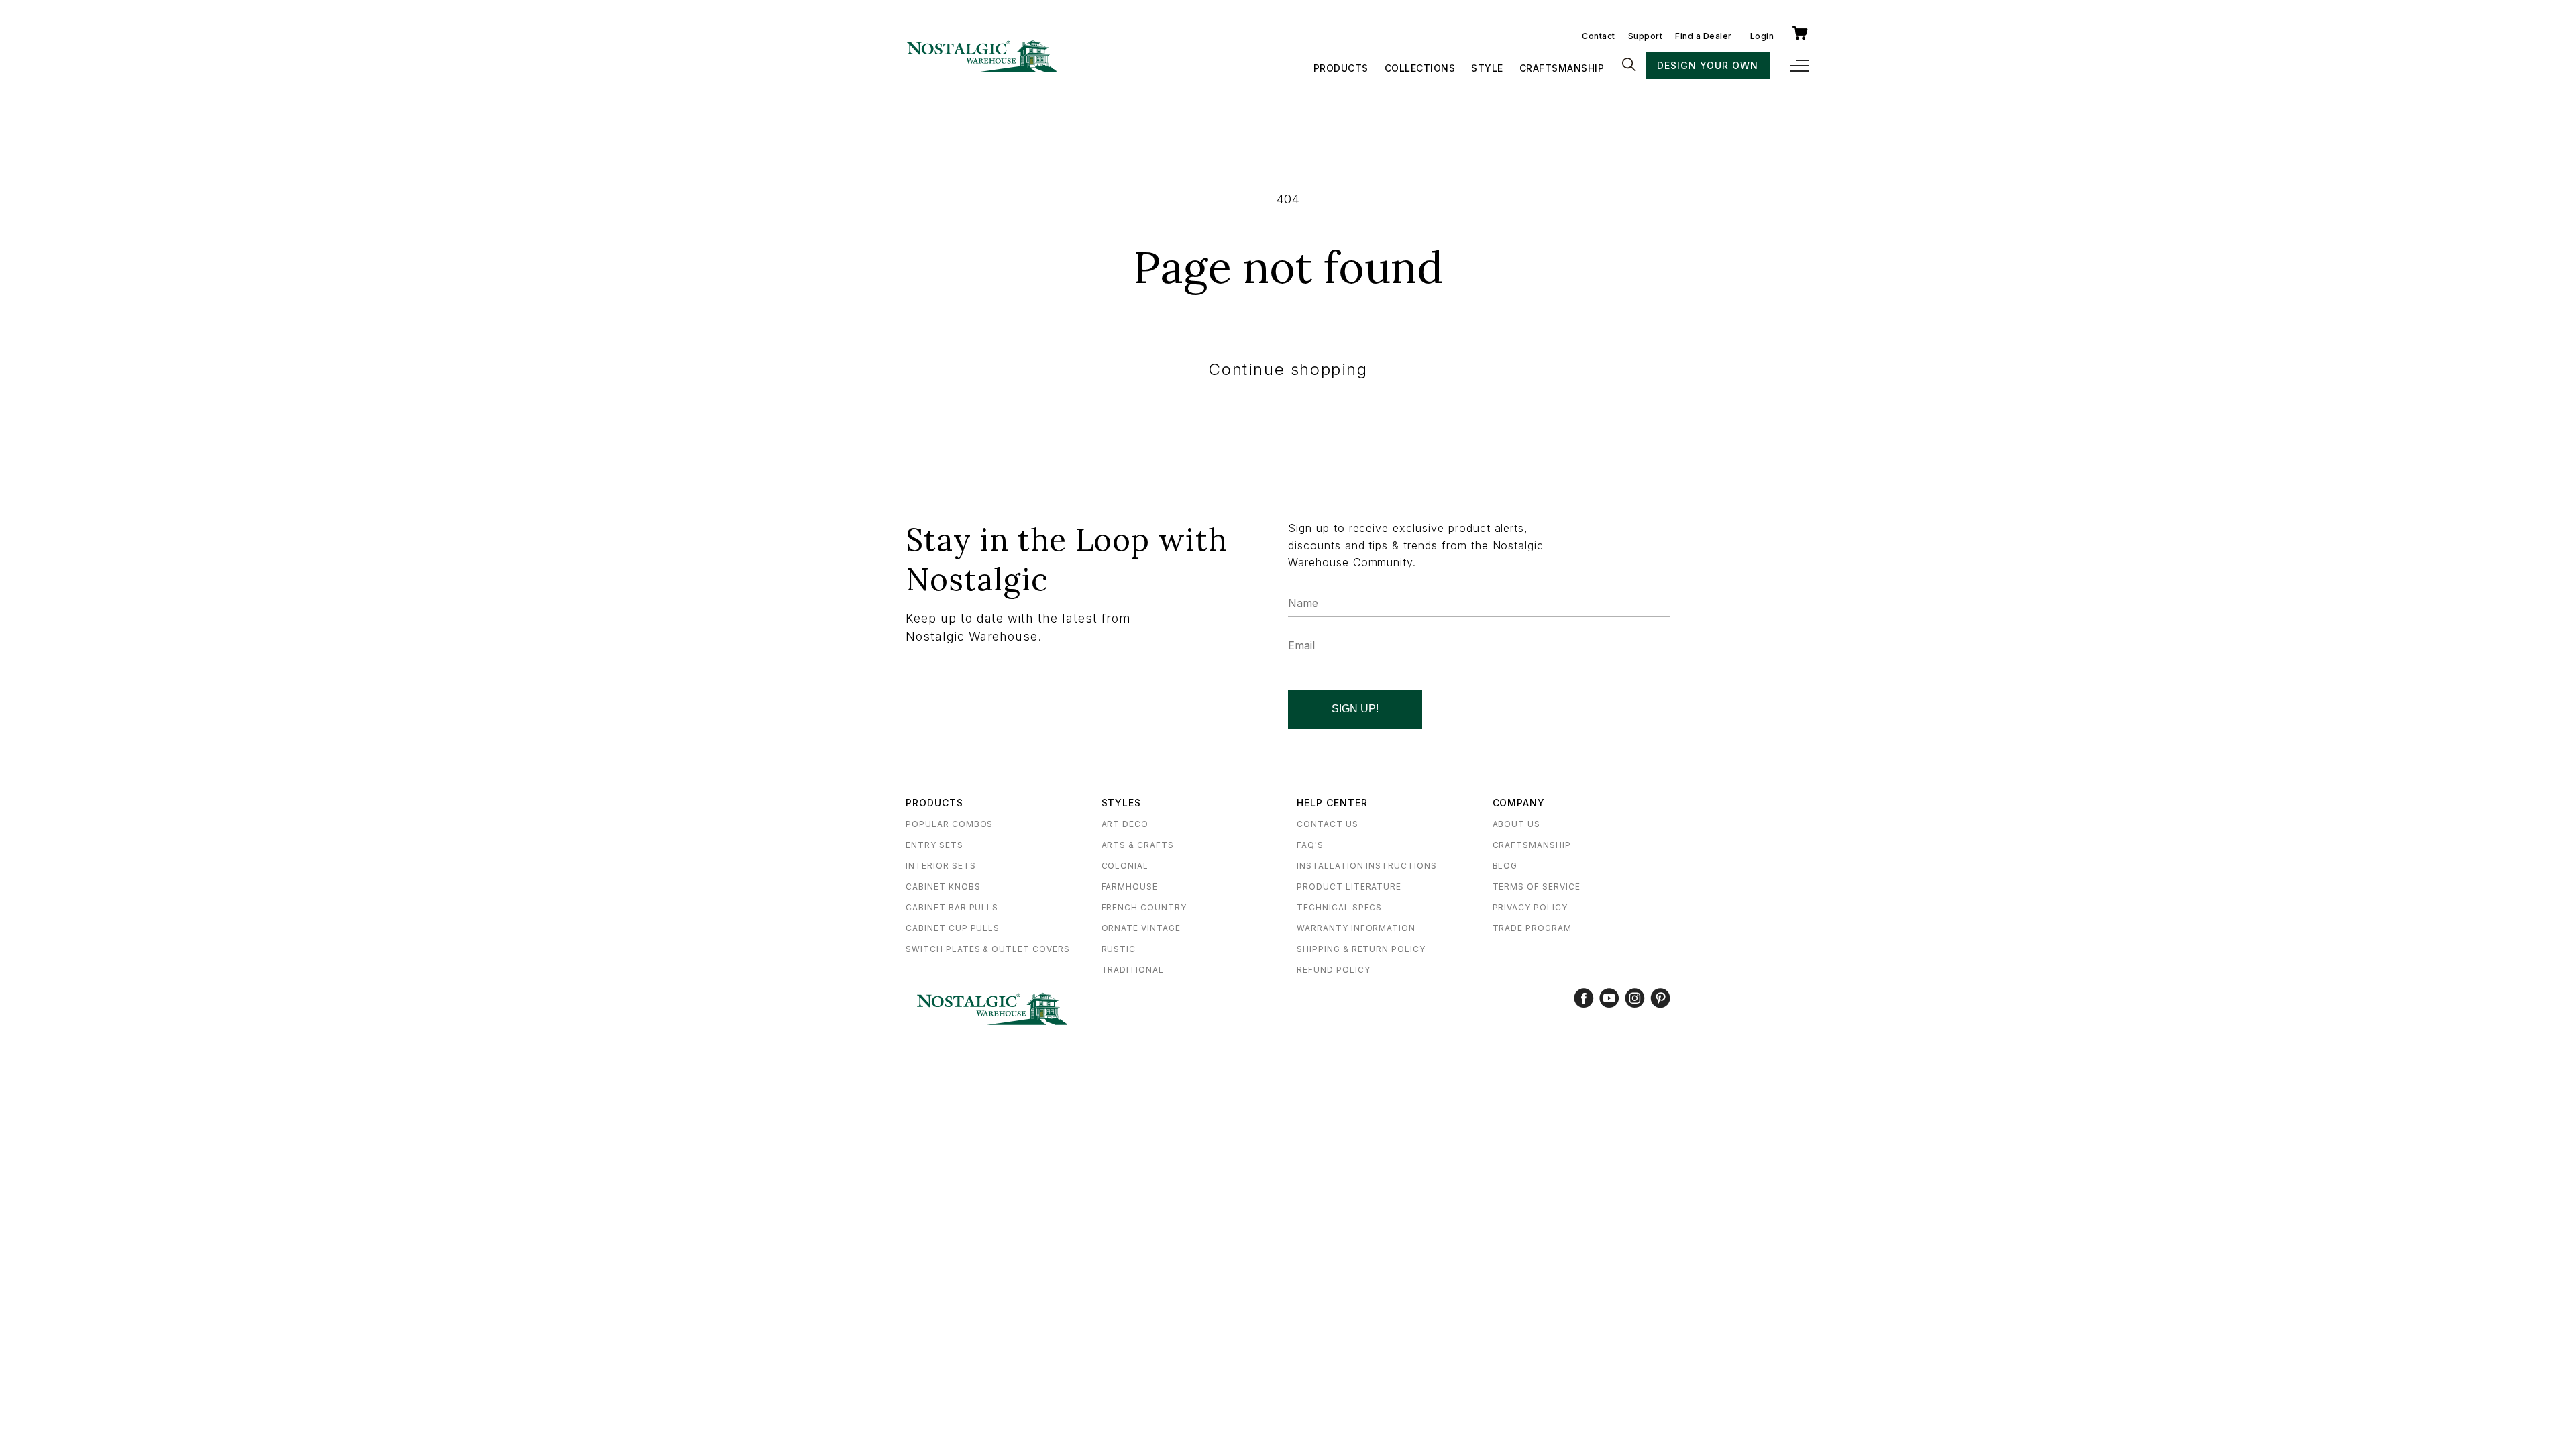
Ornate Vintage (1141, 928)
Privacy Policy (1530, 907)
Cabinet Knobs (943, 887)
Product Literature (1349, 887)
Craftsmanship (1562, 68)
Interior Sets (941, 866)
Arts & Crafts (1138, 845)
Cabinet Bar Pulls (952, 907)
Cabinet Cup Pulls (953, 928)
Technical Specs (1339, 907)
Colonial (1125, 866)
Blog (1505, 866)
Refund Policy (1333, 970)
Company (1519, 803)
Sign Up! (1355, 709)
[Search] (1629, 66)
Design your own (1707, 65)
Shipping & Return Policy (1361, 949)
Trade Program (1532, 928)
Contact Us (1328, 824)
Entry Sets (934, 845)
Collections (1420, 68)
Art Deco (1125, 824)
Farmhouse (1130, 887)
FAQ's (1310, 845)
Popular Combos (949, 824)
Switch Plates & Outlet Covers (988, 949)
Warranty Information (1356, 928)
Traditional (1133, 970)
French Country (1144, 907)
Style (1487, 68)
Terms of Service (1537, 887)
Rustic (1119, 949)
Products (1341, 68)
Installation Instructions (1367, 866)
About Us (1517, 824)
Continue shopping (1288, 369)
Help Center (1332, 803)
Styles (1122, 803)
